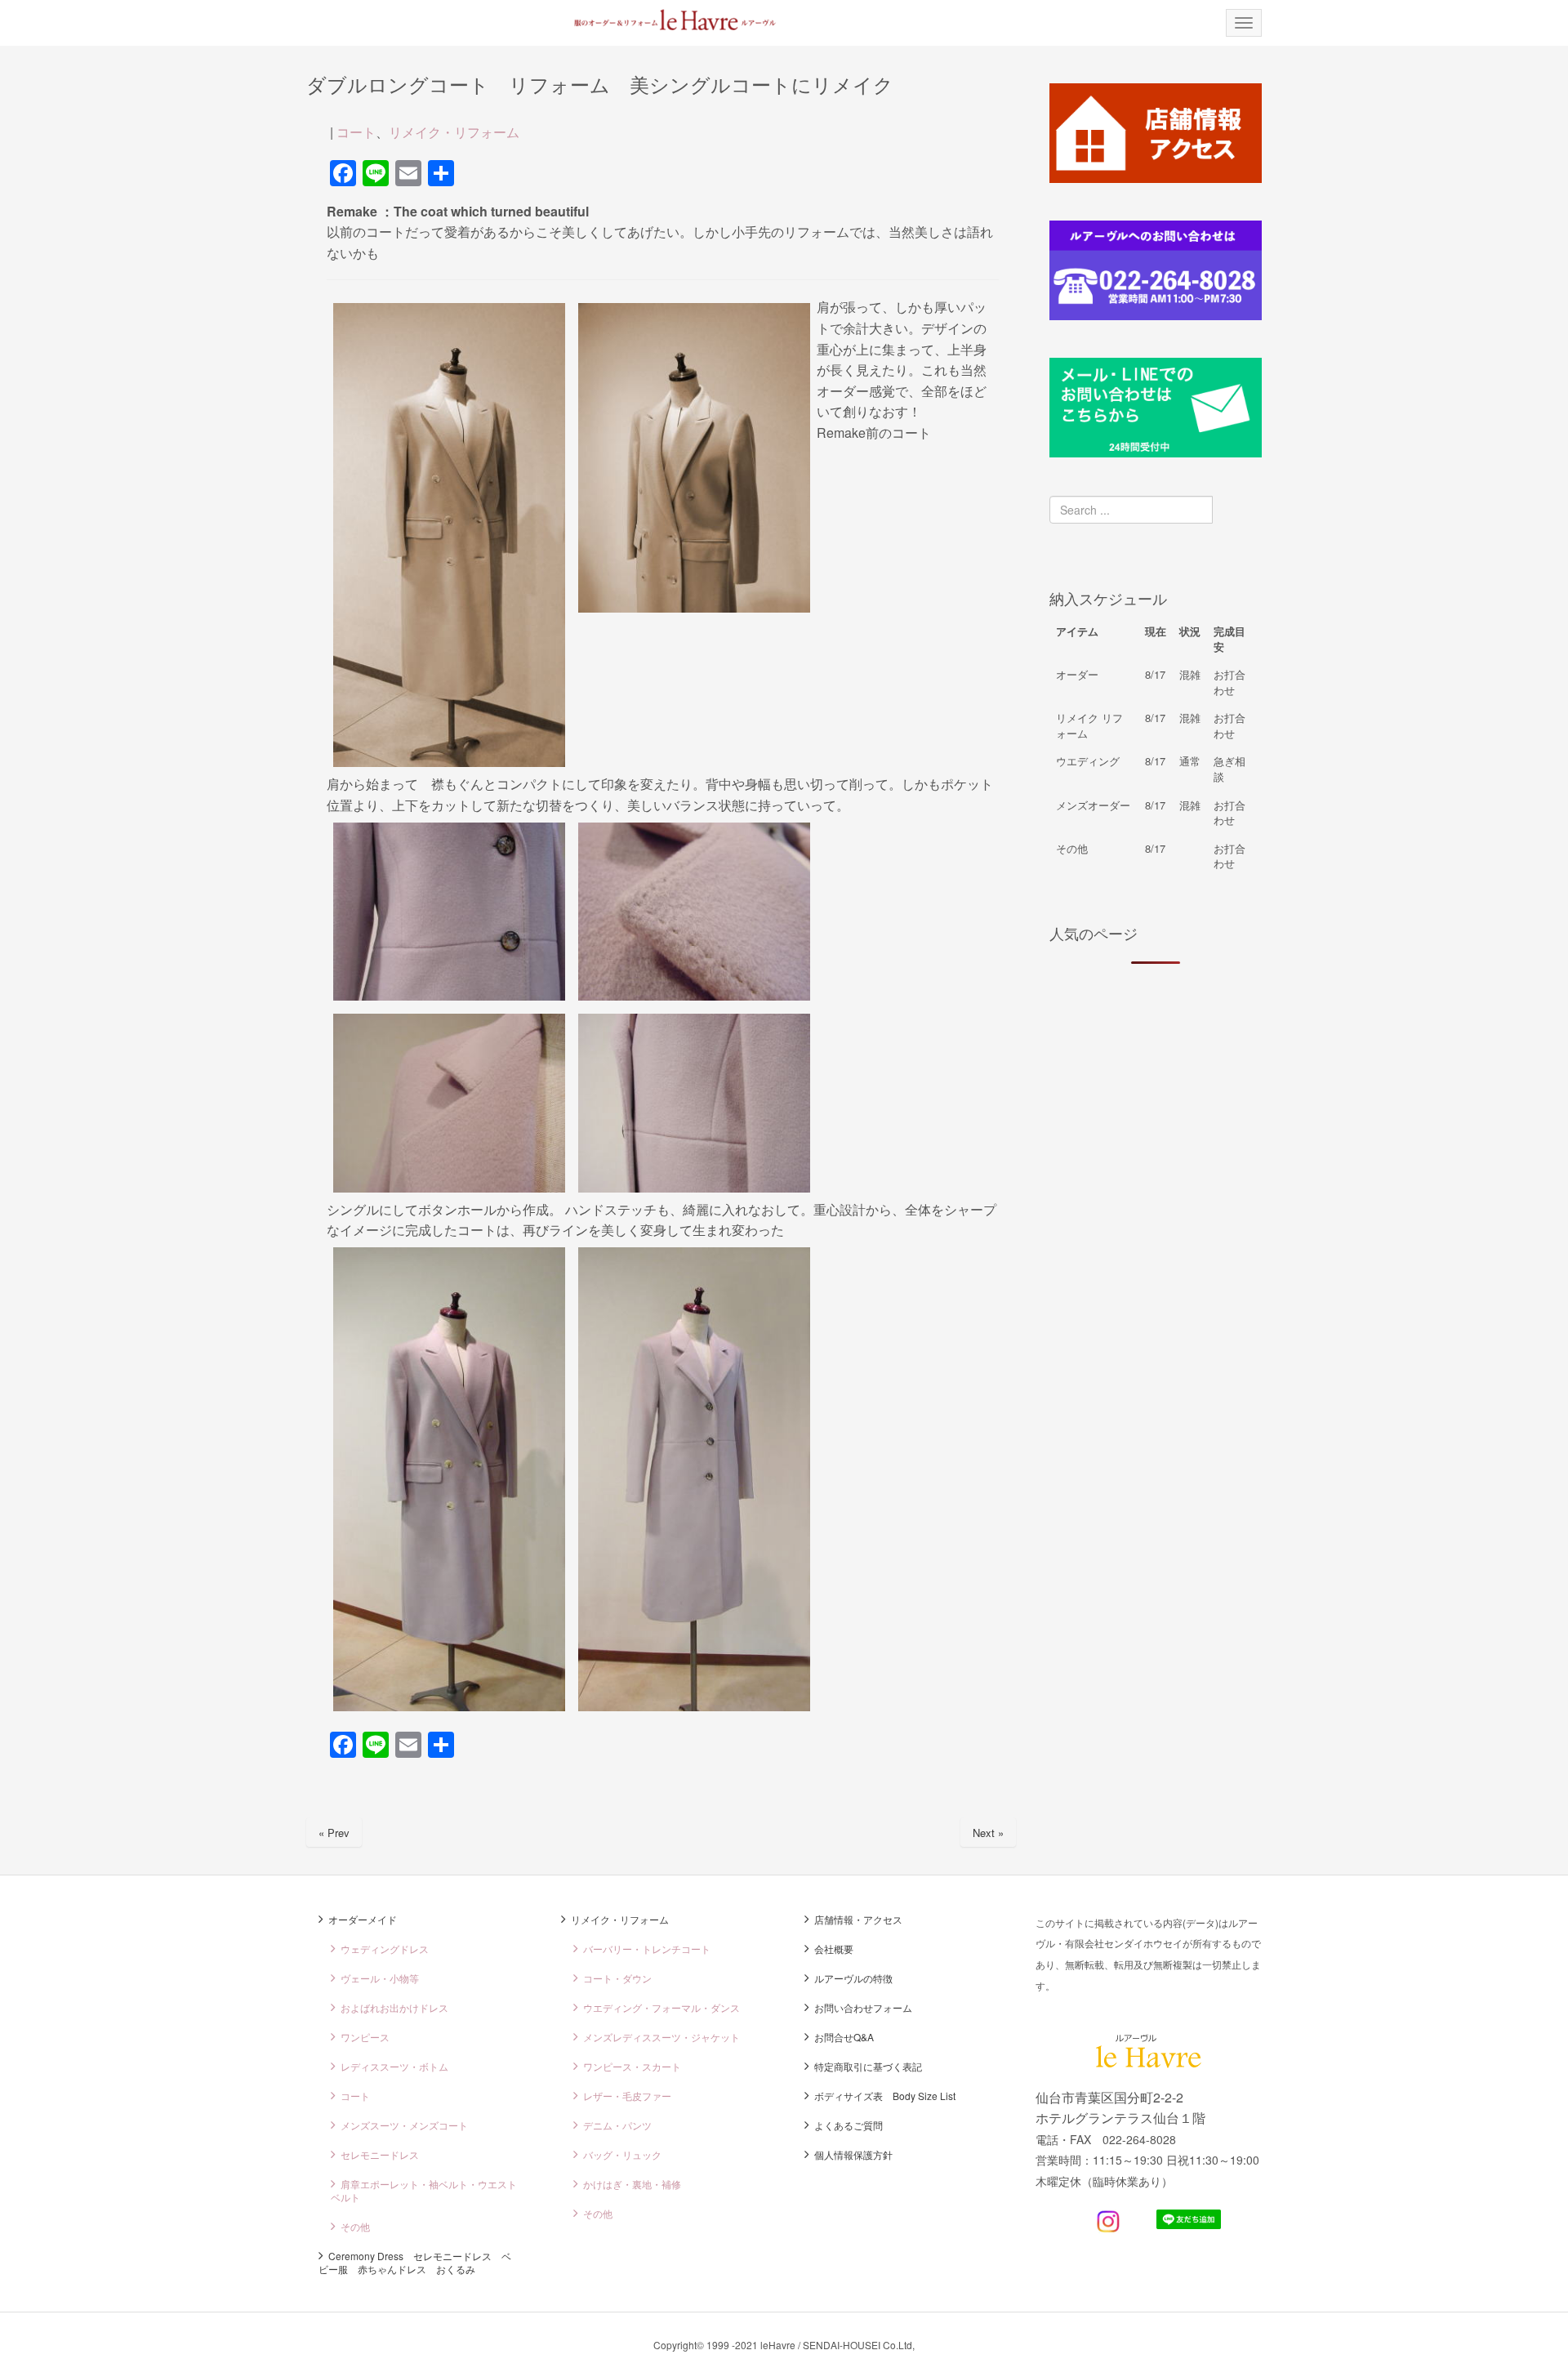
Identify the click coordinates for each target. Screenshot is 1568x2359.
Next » (988, 1833)
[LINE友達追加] (1189, 2224)
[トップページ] (663, 20)
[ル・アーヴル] (1149, 2063)
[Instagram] (1108, 2228)
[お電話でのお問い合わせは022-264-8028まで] (1156, 315)
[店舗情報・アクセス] (1156, 178)
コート (356, 132)
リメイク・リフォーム (454, 132)
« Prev (334, 1833)
